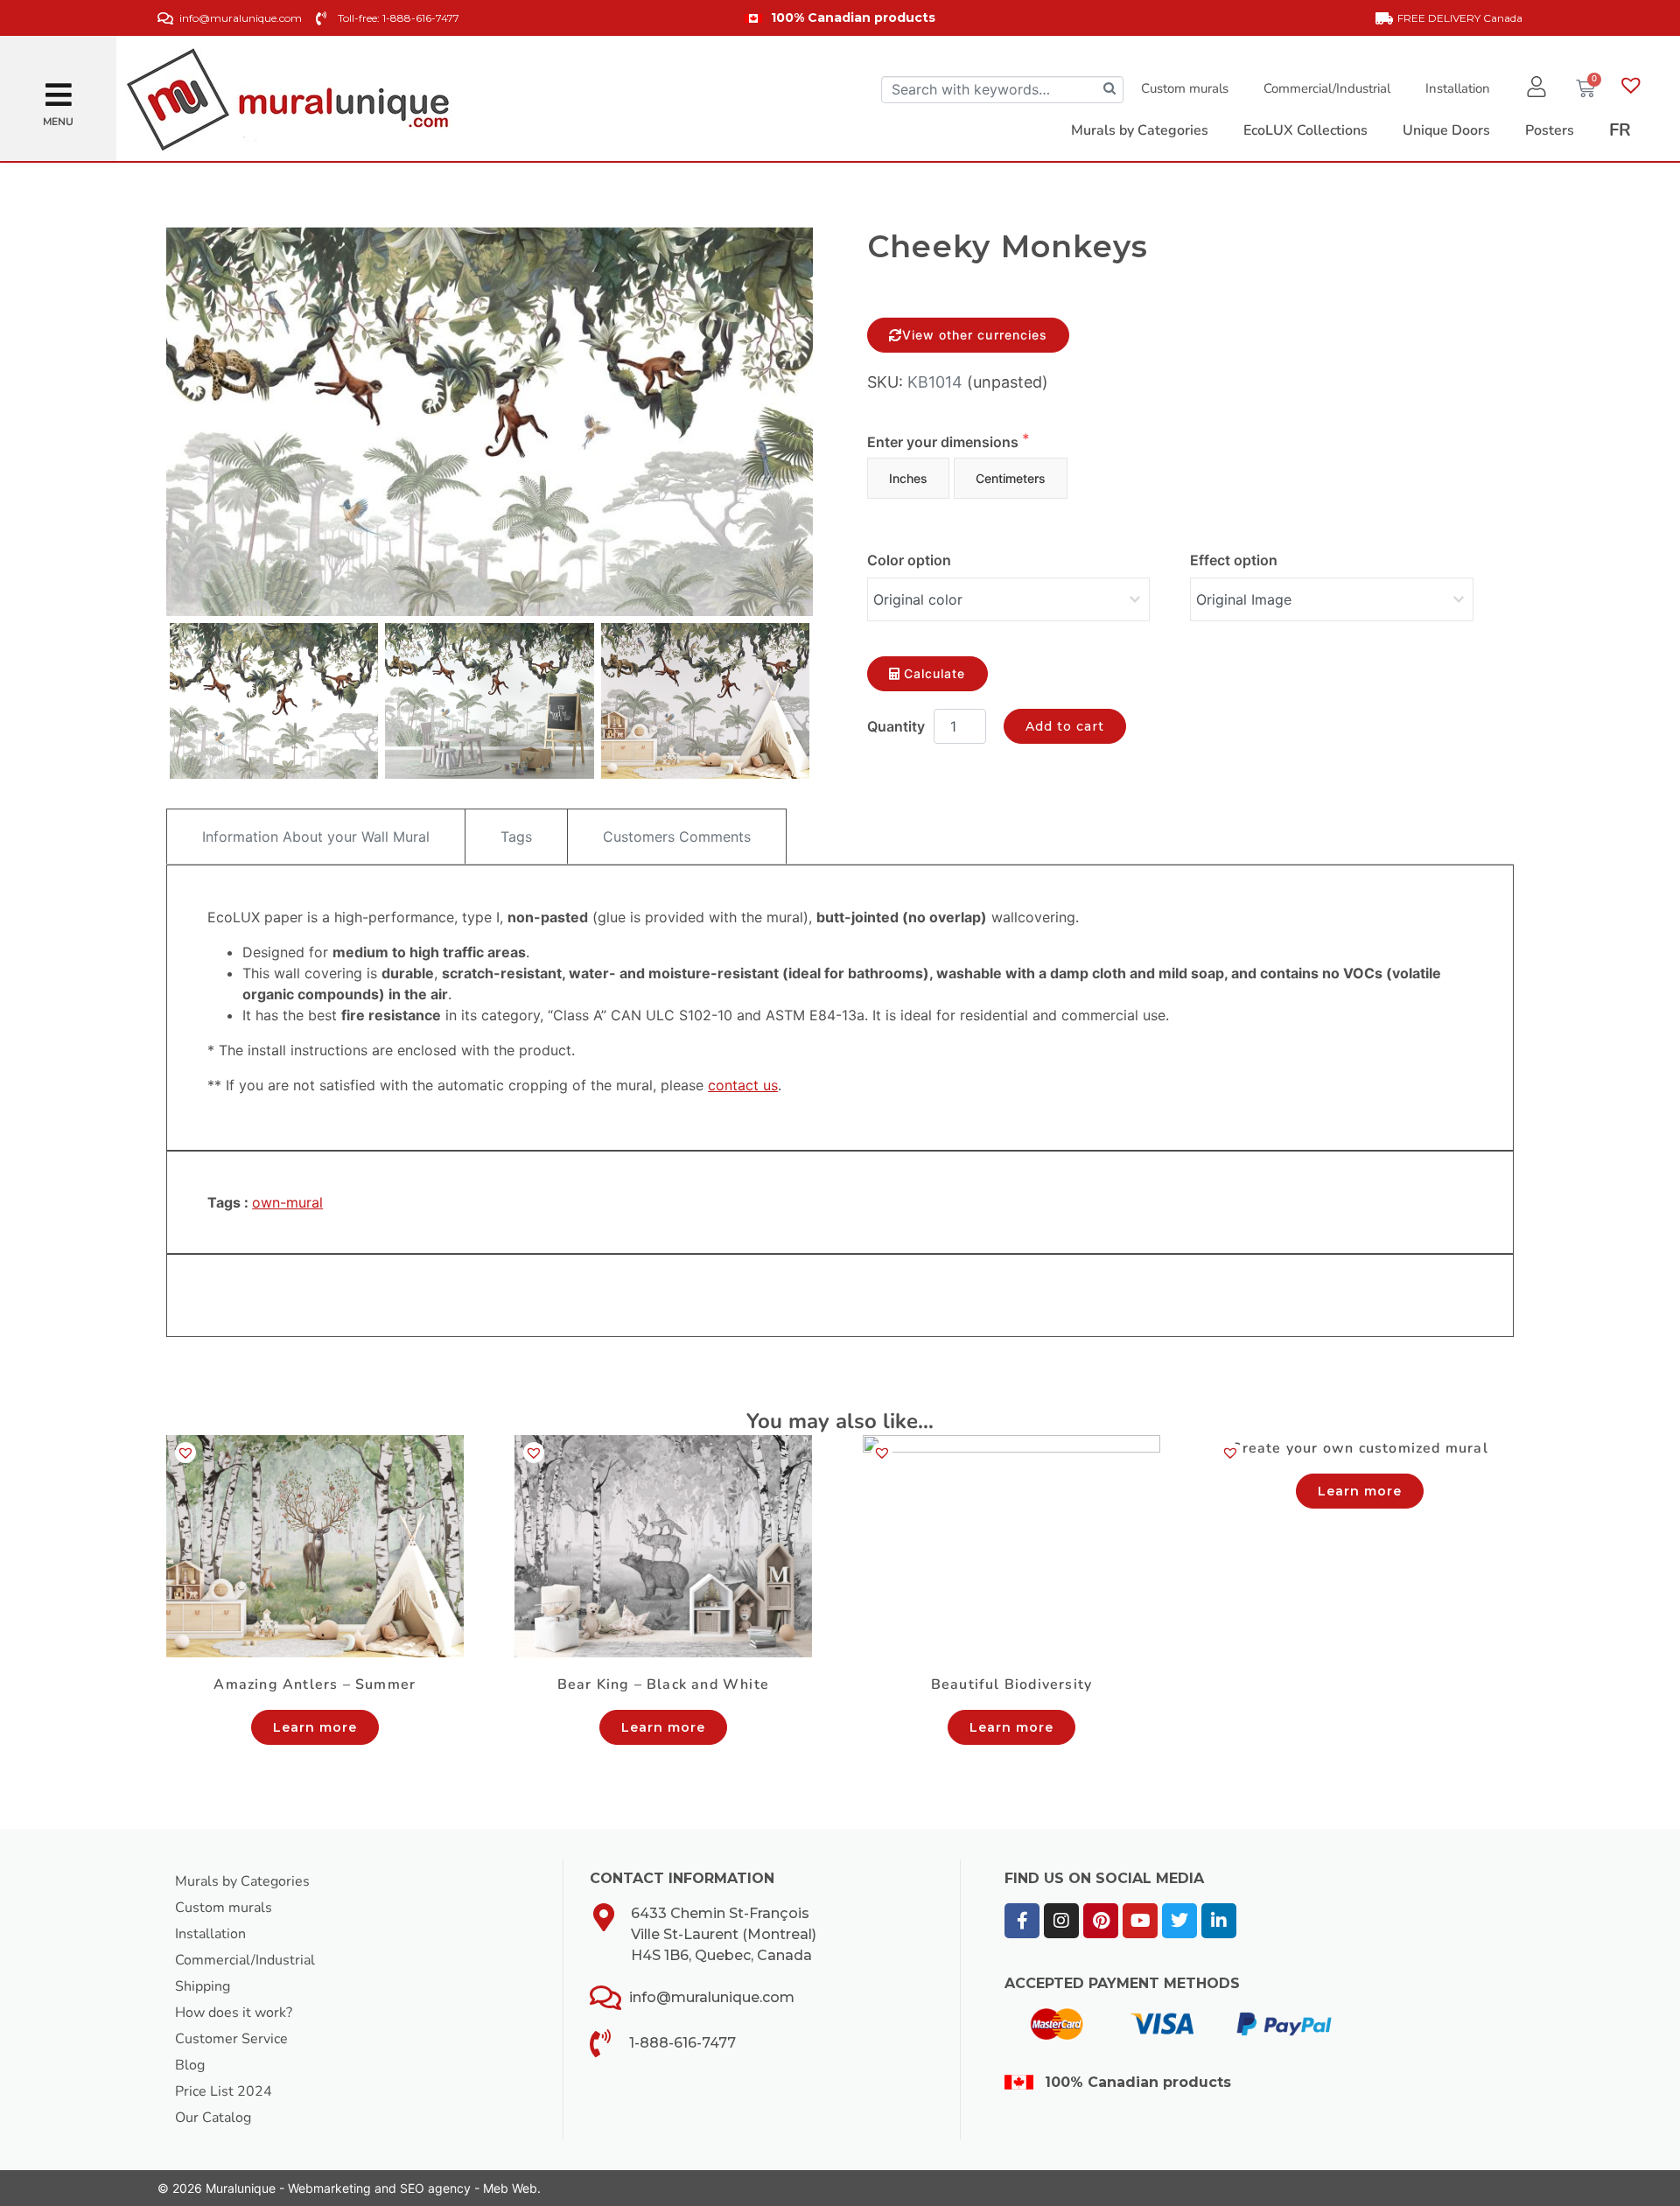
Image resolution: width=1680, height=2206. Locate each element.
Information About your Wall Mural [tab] (316, 837)
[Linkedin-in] (1219, 1921)
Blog (190, 2065)
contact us (743, 1085)
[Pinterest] (1101, 1921)
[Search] (1109, 90)
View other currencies (975, 335)
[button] (59, 88)
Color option (909, 560)
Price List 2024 (224, 2091)
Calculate (934, 673)
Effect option (1234, 560)
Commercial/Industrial (1327, 88)
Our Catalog (213, 2118)
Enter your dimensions (945, 442)
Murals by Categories (242, 1881)
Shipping (203, 1986)
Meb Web (510, 2188)
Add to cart (1065, 726)
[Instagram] (1061, 1921)
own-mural (287, 1202)
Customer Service (231, 2039)
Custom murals (1185, 88)
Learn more (315, 1727)
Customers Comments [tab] (677, 837)
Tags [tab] (516, 837)
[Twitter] (1179, 1921)
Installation (1458, 88)
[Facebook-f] (1022, 1921)
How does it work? (234, 2013)
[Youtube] (1140, 1921)
